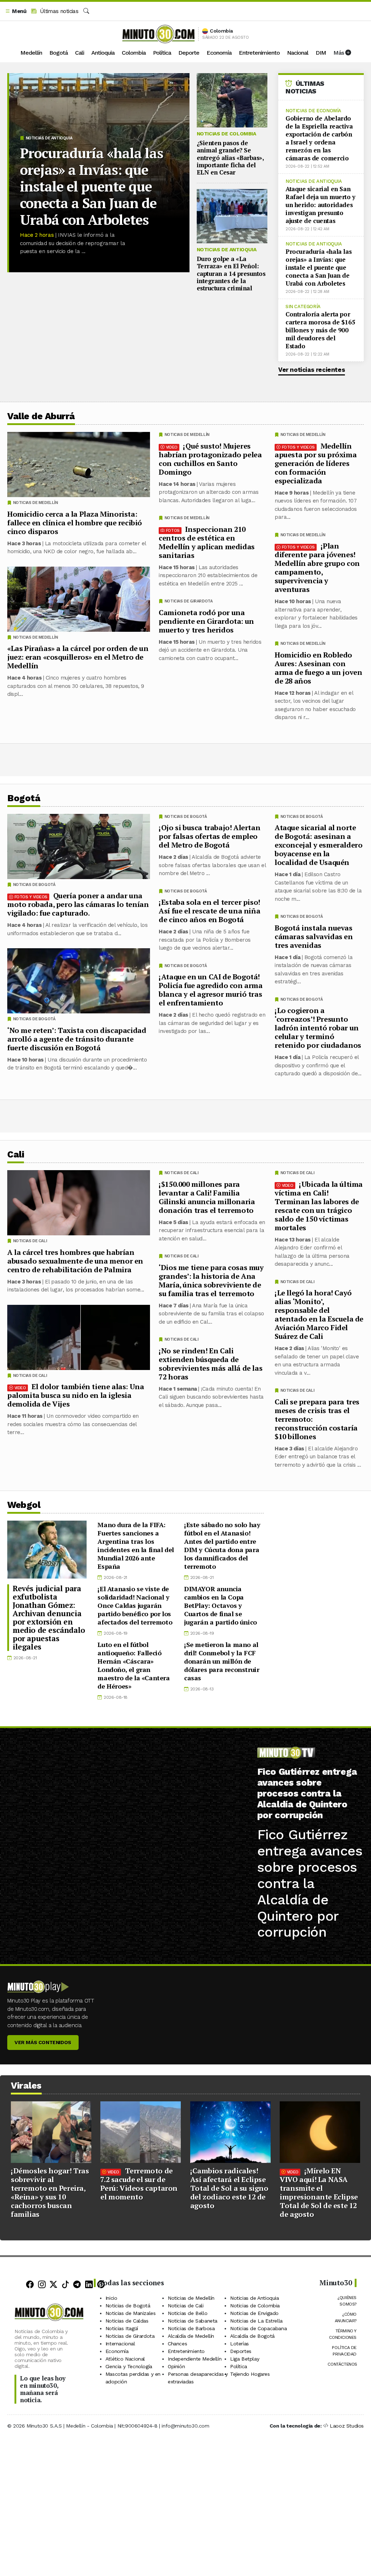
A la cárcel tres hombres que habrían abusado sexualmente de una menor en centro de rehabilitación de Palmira (75, 1260)
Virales (26, 2086)
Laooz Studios (347, 2426)
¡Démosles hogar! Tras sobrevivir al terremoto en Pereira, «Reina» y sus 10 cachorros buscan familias (50, 2192)
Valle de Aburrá (41, 416)
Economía (219, 53)
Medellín (31, 53)
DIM (321, 53)
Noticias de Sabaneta (193, 2321)
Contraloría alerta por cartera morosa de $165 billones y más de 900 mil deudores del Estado (320, 330)
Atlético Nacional (125, 2359)
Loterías (239, 2344)
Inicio (111, 2298)
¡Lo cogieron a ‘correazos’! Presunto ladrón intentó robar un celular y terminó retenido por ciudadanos (318, 1028)
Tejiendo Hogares (250, 2374)
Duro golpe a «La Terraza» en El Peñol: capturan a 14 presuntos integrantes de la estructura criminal (231, 274)
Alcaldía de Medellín (191, 2336)
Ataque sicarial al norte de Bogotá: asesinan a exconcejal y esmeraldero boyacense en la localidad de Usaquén (318, 845)
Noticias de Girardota (189, 601)
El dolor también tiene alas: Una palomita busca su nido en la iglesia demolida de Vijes (76, 1395)
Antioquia (103, 53)
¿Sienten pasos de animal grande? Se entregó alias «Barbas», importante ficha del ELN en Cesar (230, 158)
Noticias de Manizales (131, 2313)
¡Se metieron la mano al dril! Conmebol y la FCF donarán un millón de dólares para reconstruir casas (222, 1661)
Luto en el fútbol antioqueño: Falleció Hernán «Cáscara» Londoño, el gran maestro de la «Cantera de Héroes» (134, 1665)
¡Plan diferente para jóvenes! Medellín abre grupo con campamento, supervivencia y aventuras (317, 568)
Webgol (24, 1505)
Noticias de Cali (297, 1173)
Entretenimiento (259, 53)
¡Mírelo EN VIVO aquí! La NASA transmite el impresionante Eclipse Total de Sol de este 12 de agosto (319, 2192)
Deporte (189, 53)
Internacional (120, 2344)
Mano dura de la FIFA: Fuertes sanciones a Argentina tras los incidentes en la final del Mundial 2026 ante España (136, 1545)
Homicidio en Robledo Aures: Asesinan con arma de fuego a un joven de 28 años (318, 668)
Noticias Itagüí (122, 2328)
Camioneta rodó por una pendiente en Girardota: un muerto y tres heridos (206, 621)
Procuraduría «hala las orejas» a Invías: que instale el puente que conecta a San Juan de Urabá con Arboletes (91, 186)
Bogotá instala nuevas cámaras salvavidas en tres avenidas (314, 936)
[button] (16, 11)
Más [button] (339, 53)
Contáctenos (342, 2364)
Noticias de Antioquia (49, 138)
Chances (177, 2344)
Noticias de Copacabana (258, 2328)
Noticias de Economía (313, 111)
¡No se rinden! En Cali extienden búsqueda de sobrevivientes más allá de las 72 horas (210, 1363)
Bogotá (59, 53)
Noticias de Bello (187, 2313)
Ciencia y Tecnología (129, 2366)
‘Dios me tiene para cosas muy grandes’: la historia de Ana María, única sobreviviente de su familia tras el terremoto (211, 1280)
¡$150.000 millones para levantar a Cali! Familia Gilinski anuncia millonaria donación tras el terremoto (207, 1197)
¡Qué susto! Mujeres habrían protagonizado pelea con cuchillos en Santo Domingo (210, 459)
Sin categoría (303, 306)
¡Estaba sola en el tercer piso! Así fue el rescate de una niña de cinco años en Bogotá (209, 911)
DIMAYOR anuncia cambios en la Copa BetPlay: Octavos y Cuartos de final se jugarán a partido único (220, 1605)
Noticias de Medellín (303, 435)
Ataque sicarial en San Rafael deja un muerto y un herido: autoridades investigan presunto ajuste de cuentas (320, 205)
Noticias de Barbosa (191, 2328)
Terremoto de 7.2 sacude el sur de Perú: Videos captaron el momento (139, 2184)
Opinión (176, 2366)
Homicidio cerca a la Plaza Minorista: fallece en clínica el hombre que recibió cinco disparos (75, 523)
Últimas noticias (58, 11)
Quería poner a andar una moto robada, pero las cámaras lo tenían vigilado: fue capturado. (78, 904)
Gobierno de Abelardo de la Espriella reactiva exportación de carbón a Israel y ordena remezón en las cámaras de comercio (319, 138)
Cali (80, 53)
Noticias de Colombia (226, 134)
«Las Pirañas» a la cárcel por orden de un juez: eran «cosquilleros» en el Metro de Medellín (78, 657)
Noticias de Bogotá (302, 817)
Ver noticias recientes (312, 370)
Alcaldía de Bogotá (252, 2336)
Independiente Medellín (195, 2359)
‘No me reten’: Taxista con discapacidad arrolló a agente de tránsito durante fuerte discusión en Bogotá (77, 1039)
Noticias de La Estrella (256, 2321)
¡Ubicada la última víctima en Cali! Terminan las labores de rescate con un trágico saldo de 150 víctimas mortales (319, 1205)
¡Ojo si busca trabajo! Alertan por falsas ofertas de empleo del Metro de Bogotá (209, 836)
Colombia (134, 53)
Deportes (241, 2351)
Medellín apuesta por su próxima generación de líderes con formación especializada (316, 463)
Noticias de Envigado (254, 2313)
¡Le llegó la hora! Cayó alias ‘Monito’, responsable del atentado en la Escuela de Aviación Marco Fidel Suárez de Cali (319, 1314)
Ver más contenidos (43, 2042)
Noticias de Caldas (127, 2321)
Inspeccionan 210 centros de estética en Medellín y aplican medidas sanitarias (207, 542)
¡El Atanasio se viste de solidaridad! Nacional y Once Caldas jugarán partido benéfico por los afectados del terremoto (135, 1605)
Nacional (298, 53)
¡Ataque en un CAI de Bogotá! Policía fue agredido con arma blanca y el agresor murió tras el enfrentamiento (210, 990)
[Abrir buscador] (86, 11)
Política (162, 53)
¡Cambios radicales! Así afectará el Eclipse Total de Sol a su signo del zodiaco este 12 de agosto (229, 2188)
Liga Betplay (245, 2359)
